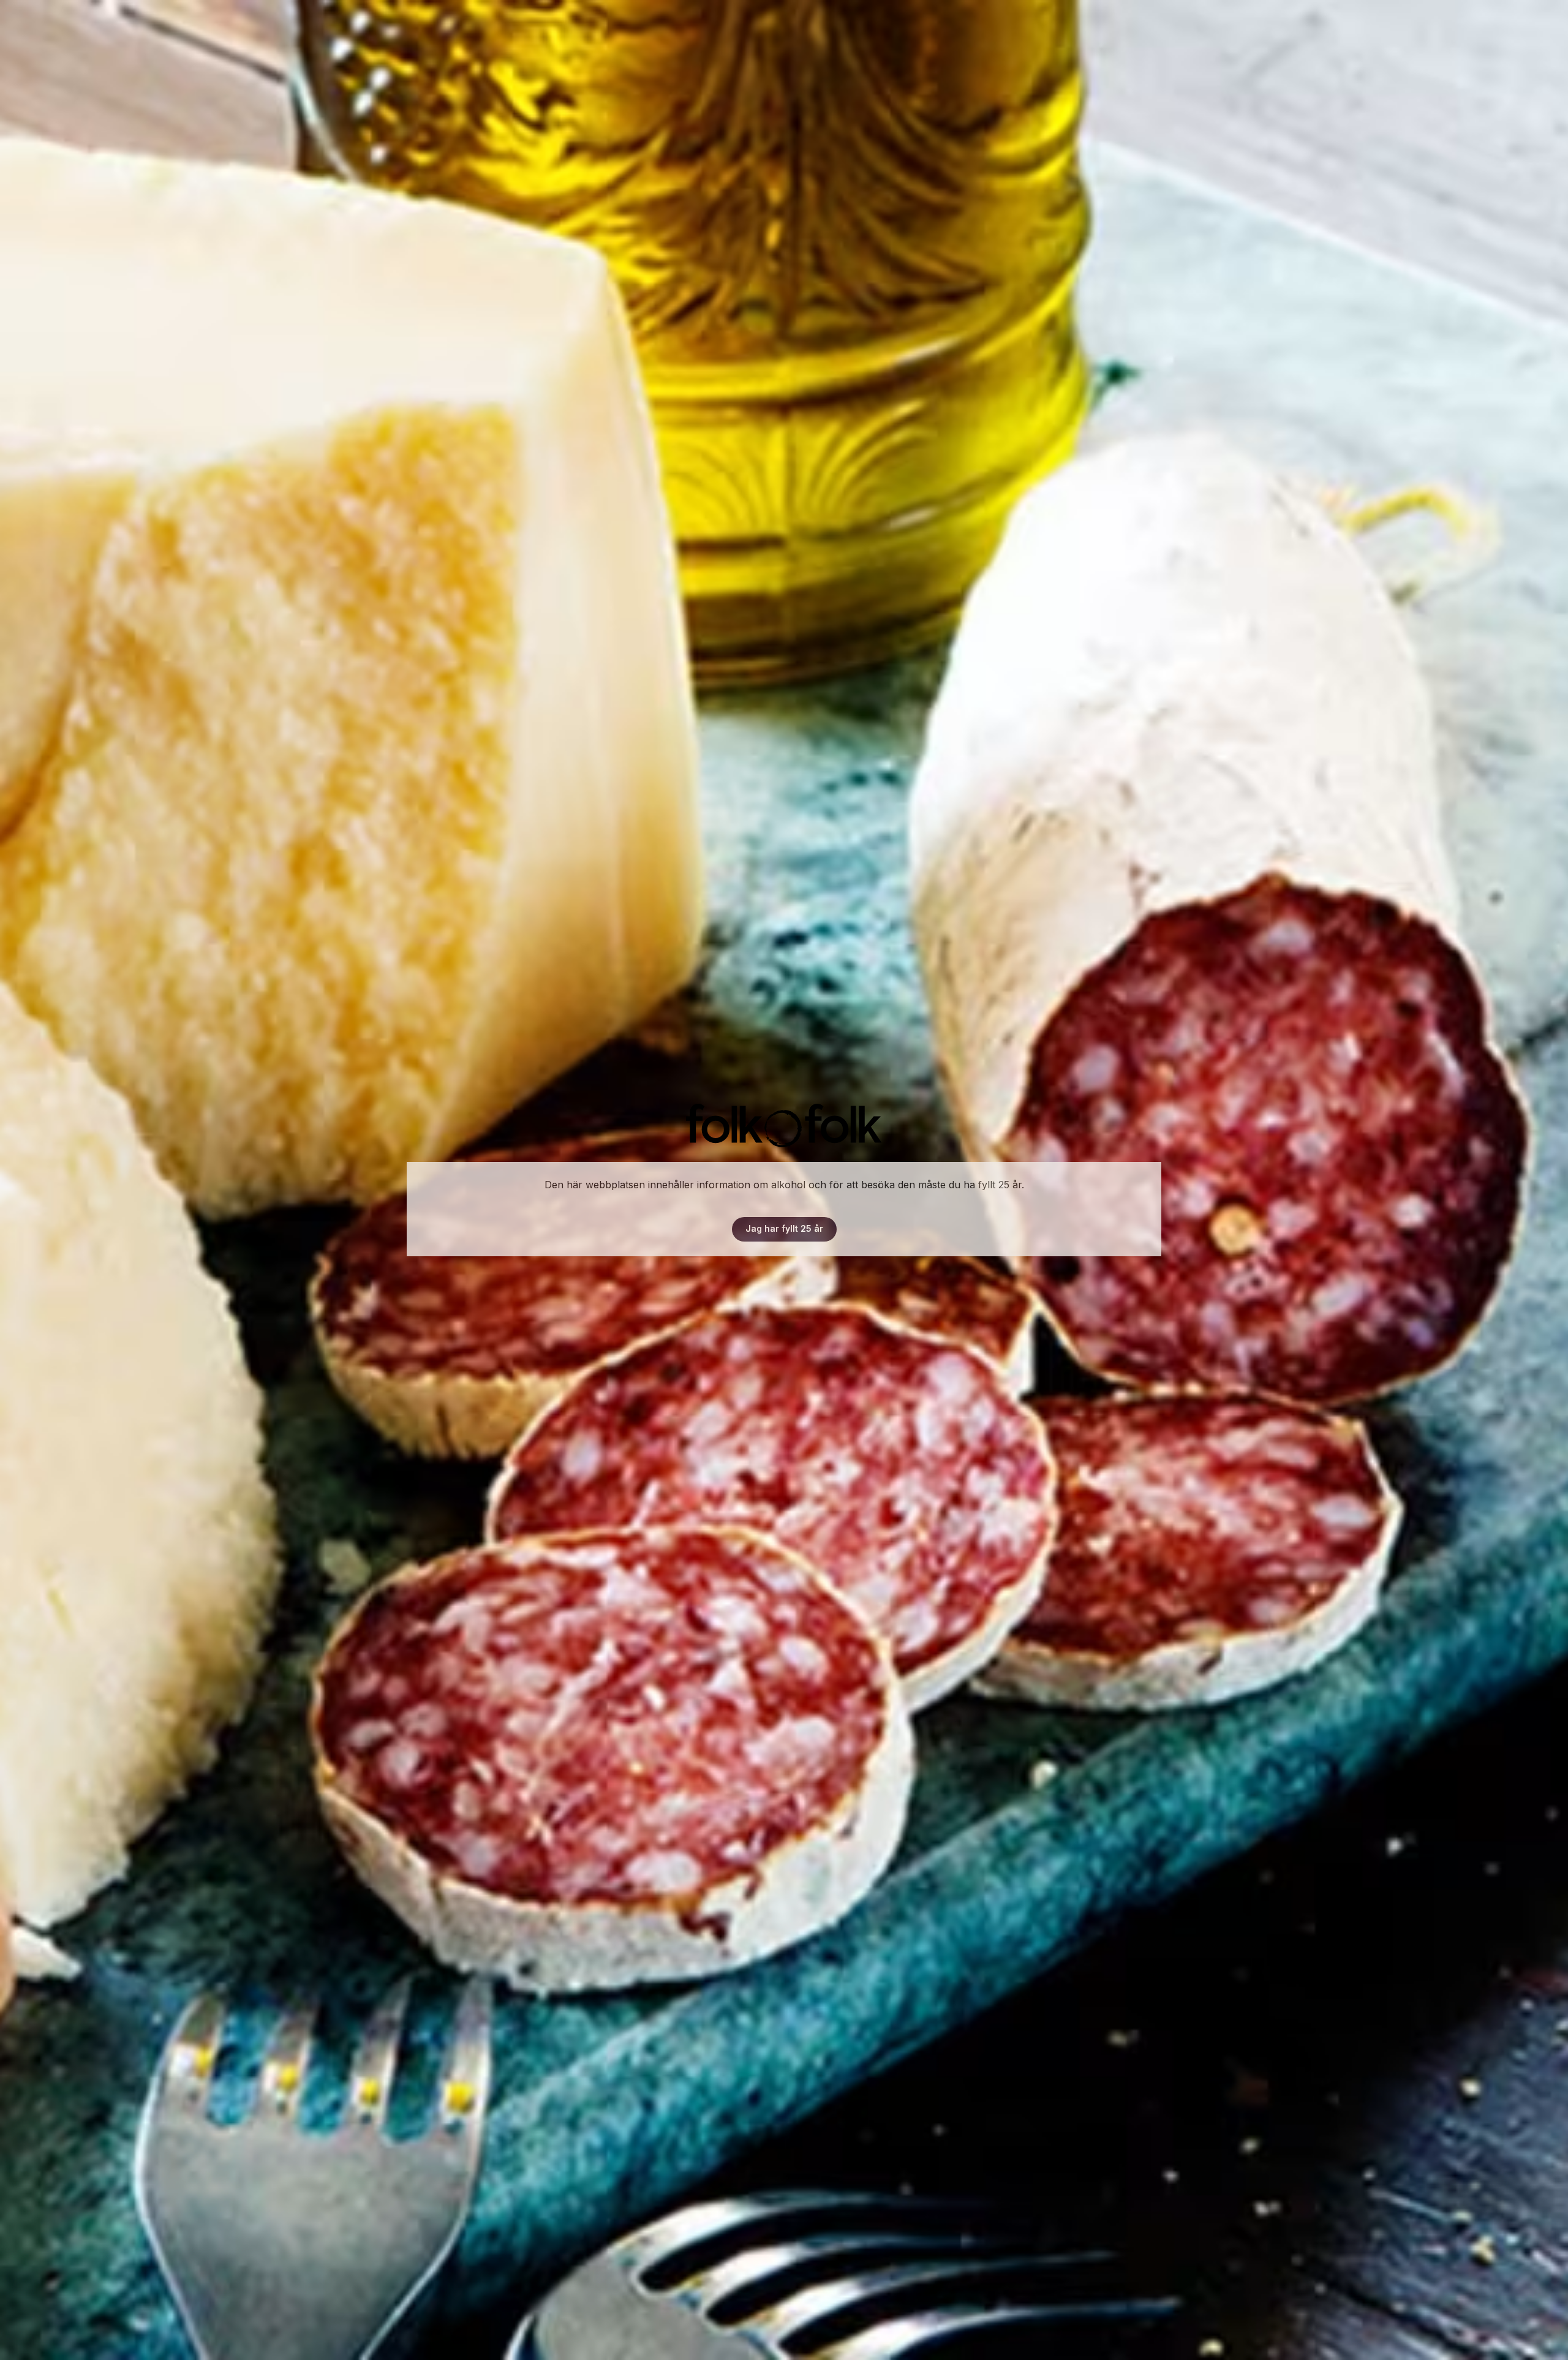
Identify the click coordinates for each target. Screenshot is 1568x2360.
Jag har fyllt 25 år (784, 1228)
